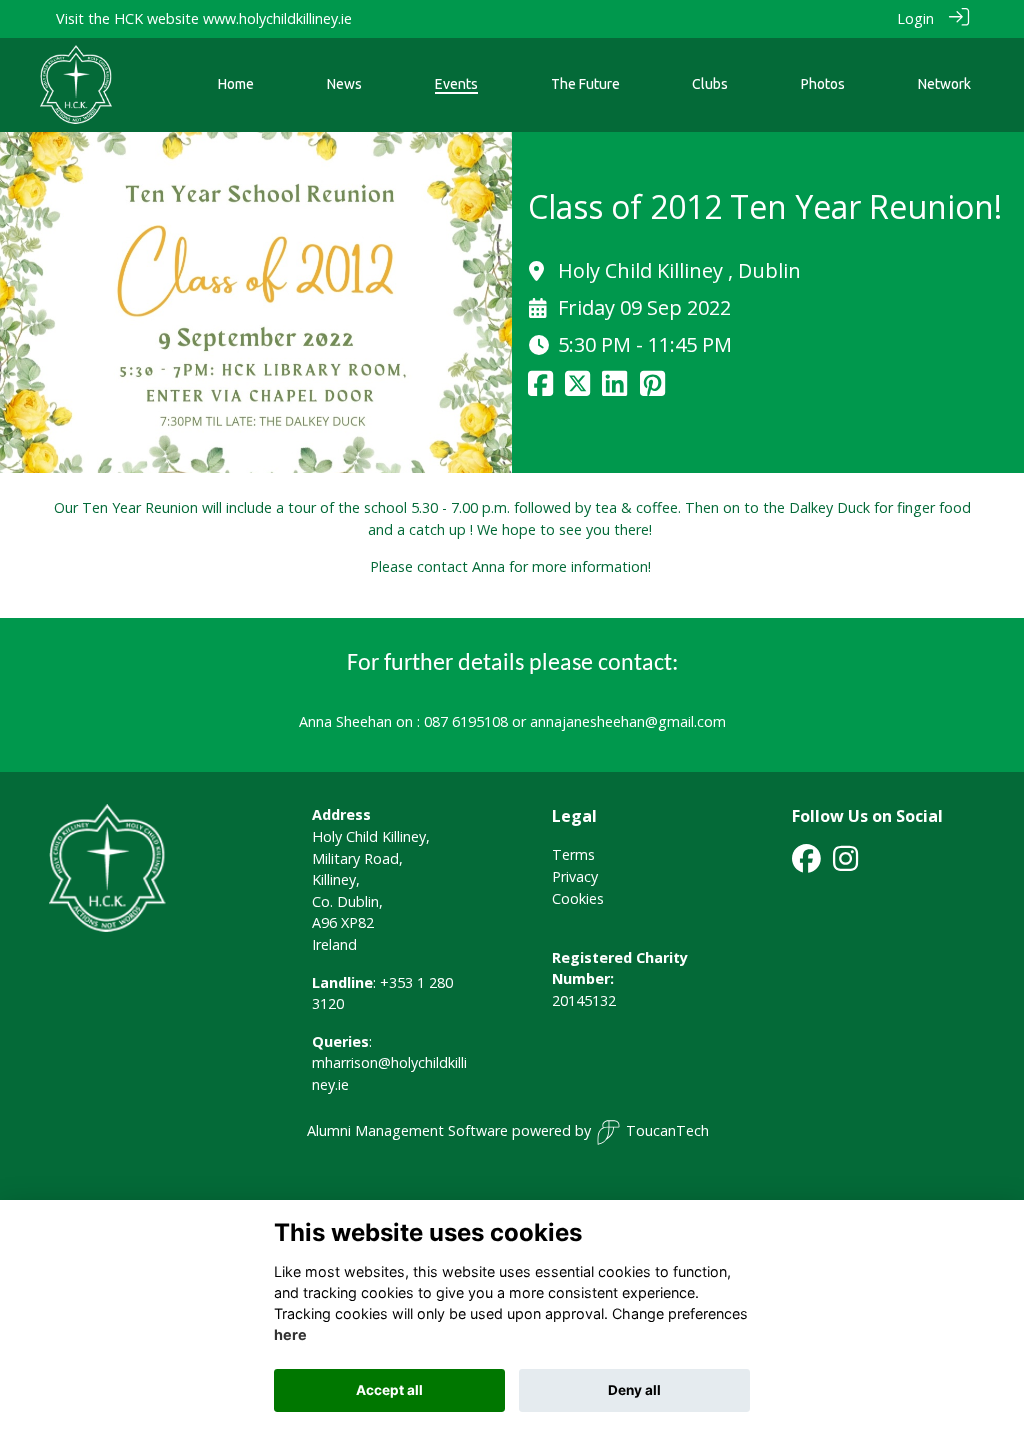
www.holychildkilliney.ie (277, 18)
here (290, 1334)
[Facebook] (806, 864)
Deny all (634, 1390)
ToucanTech (667, 1130)
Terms (573, 854)
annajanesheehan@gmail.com (628, 721)
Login (915, 18)
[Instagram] (845, 864)
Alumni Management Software (407, 1130)
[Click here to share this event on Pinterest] (652, 388)
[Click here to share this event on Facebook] (540, 388)
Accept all (389, 1390)
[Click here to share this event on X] (577, 388)
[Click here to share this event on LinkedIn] (614, 388)
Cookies (578, 898)
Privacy (575, 876)
